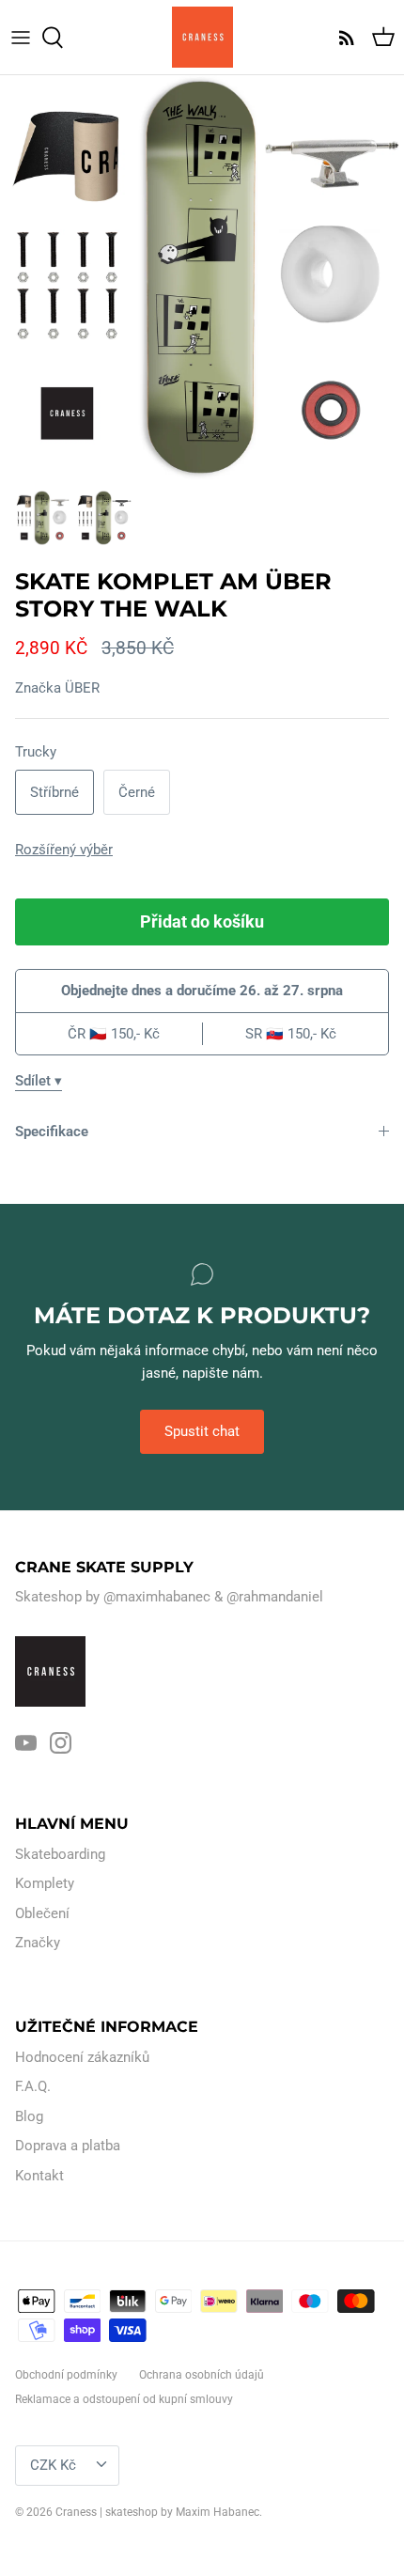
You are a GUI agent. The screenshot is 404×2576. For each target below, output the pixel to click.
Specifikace (52, 1132)
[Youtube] (26, 1743)
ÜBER (82, 688)
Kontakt (39, 2176)
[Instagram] (61, 1743)
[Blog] (342, 38)
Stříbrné (54, 792)
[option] (202, 277)
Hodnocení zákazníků (82, 2057)
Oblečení (42, 1913)
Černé (137, 792)
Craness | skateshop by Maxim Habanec (157, 2512)
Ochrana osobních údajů (202, 2375)
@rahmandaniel (275, 1597)
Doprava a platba (68, 2146)
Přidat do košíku (202, 921)
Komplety (45, 1883)
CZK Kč (53, 2465)
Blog (29, 2116)
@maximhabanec (157, 1597)
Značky (38, 1943)
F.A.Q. (33, 2086)
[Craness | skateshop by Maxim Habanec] (202, 37)
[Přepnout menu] (21, 38)
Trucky (36, 752)
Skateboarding (60, 1854)
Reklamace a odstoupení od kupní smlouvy (124, 2399)
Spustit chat (202, 1431)
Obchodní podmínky (66, 2375)
